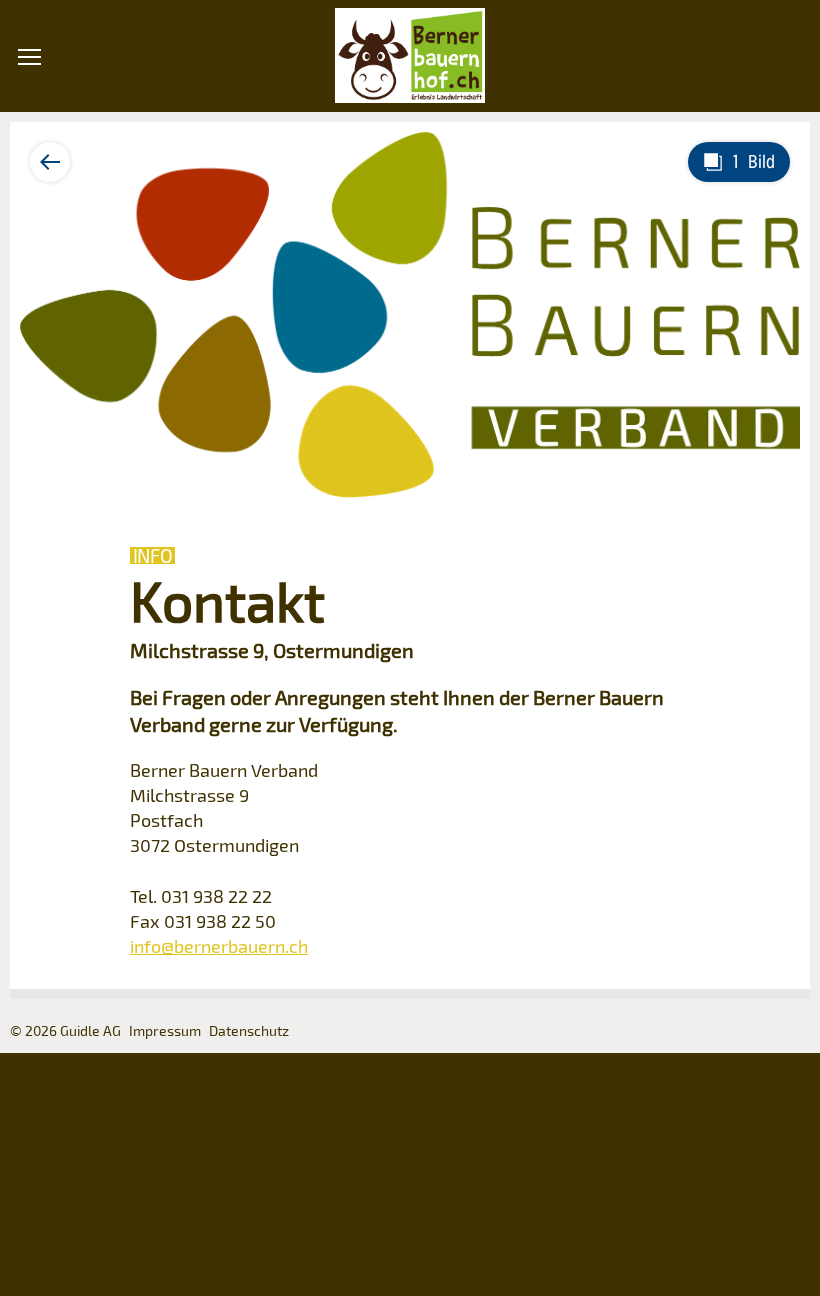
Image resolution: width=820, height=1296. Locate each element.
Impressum (165, 1030)
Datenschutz (249, 1030)
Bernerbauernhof (410, 56)
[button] (29, 169)
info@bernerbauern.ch (219, 946)
